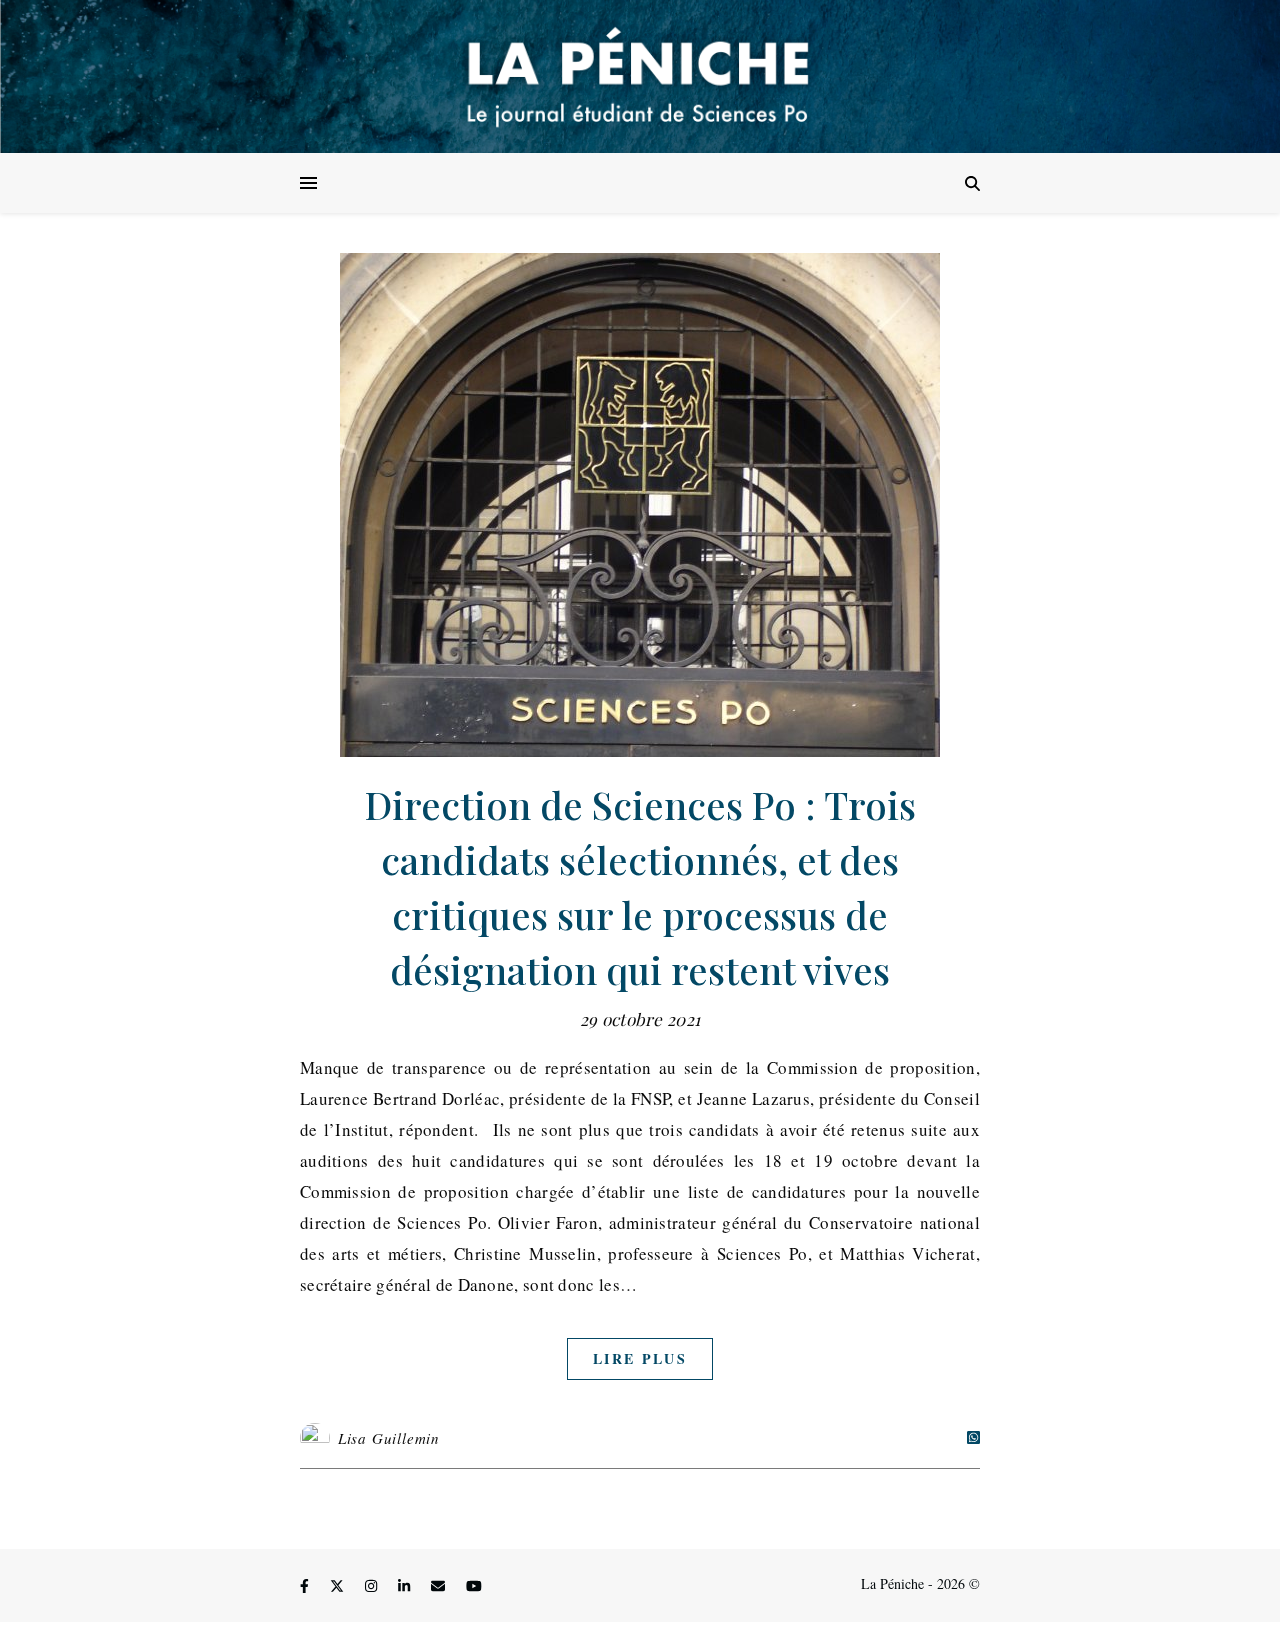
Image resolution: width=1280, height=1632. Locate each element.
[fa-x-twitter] (339, 1586)
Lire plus (640, 1358)
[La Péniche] (640, 76)
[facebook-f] (306, 1586)
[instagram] (373, 1586)
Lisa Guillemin (389, 1438)
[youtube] (474, 1586)
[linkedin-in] (406, 1586)
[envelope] (440, 1586)
